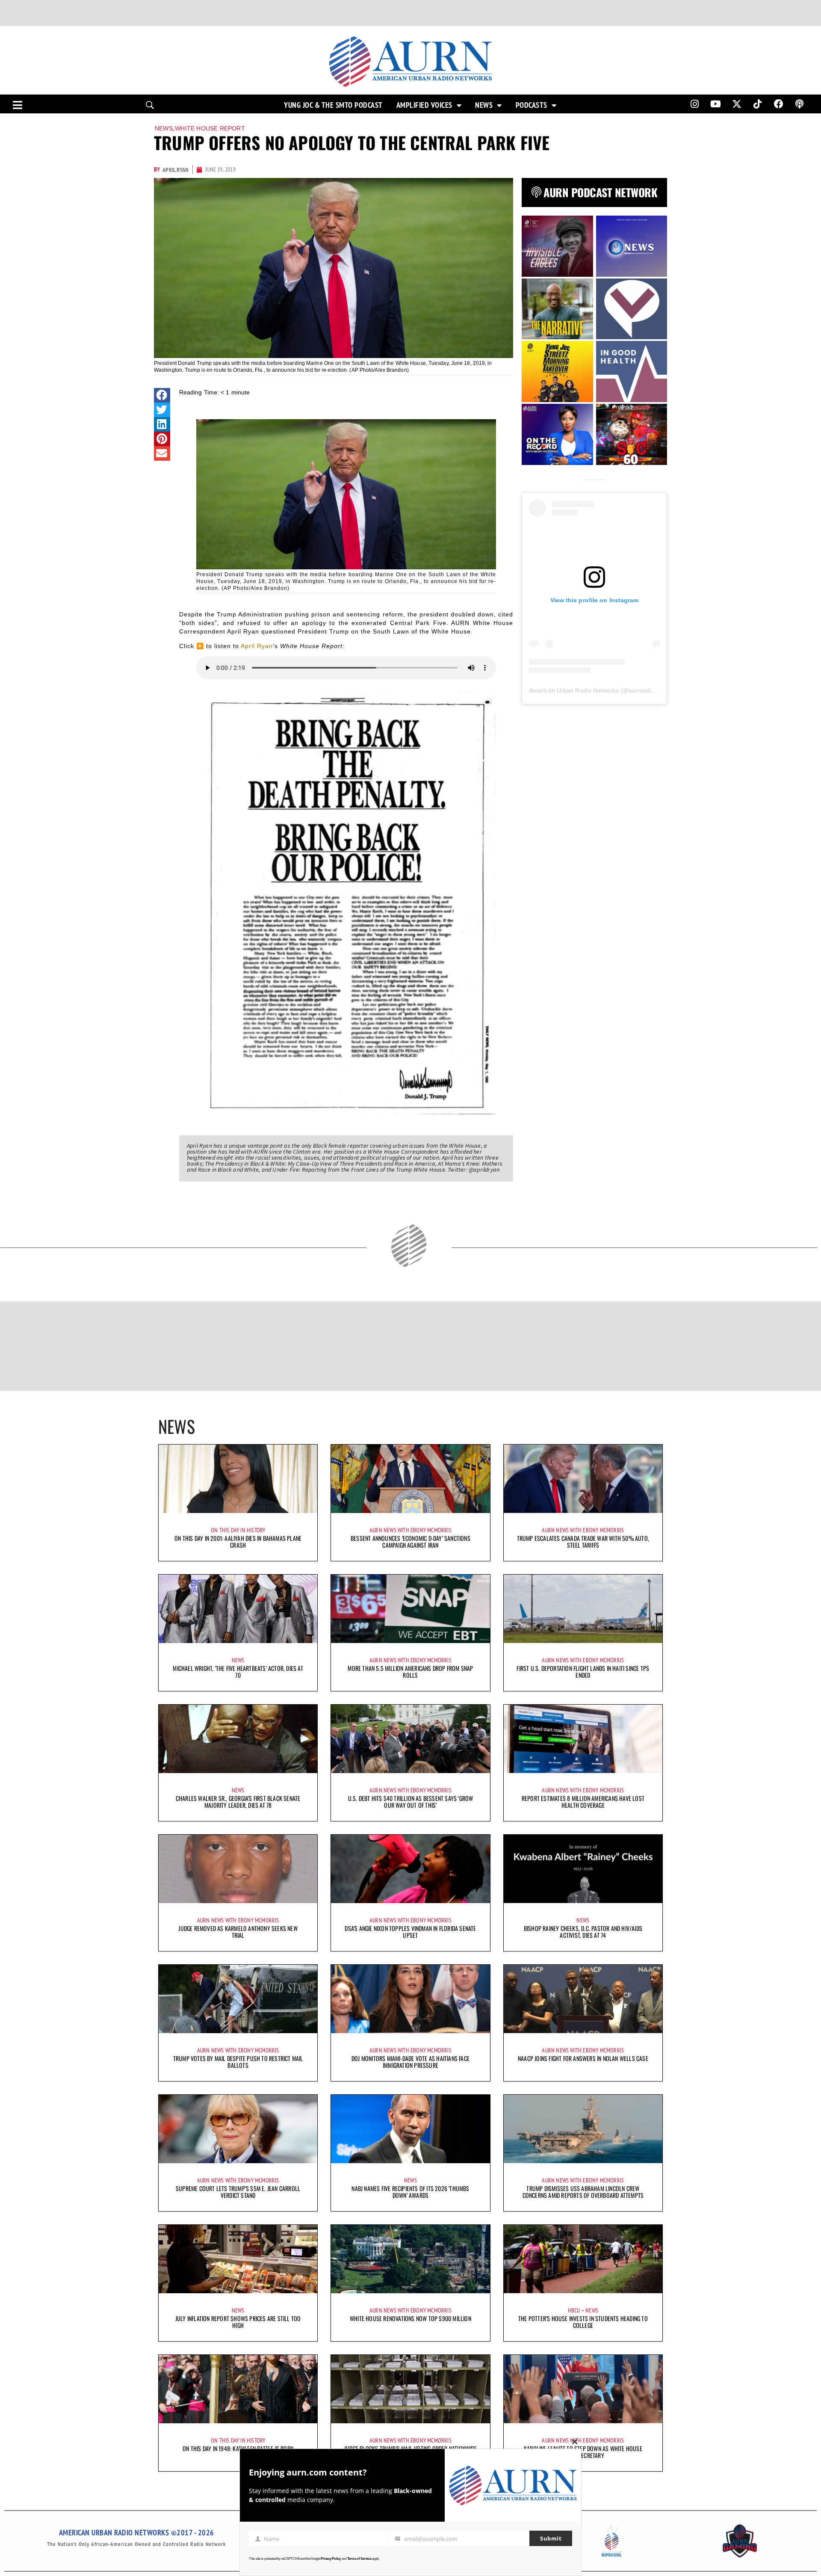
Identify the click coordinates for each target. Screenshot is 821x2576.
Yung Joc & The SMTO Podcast (333, 105)
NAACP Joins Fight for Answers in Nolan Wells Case (583, 2058)
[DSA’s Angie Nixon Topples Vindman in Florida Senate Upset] (410, 1869)
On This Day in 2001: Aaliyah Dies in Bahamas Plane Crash (238, 1541)
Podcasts (532, 105)
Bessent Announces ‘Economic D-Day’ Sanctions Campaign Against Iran (410, 1541)
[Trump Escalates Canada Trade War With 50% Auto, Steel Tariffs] (583, 1479)
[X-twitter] (737, 104)
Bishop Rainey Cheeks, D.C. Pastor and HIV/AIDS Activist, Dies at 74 (583, 1932)
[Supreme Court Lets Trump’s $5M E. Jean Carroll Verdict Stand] (238, 2129)
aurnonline (643, 690)
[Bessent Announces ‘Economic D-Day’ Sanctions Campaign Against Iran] (410, 1479)
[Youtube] (716, 104)
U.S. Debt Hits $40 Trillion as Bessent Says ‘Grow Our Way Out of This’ (411, 1802)
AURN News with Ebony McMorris (410, 1530)
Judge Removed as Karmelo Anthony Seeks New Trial (238, 1932)
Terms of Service (359, 2559)
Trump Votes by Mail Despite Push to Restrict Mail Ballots (238, 2062)
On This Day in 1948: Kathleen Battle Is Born (238, 2448)
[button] (162, 395)
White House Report (210, 128)
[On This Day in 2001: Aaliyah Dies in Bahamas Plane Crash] (238, 1479)
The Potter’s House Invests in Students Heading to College (583, 2322)
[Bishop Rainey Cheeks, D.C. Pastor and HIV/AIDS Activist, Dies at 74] (583, 1869)
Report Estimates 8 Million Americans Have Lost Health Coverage (583, 1802)
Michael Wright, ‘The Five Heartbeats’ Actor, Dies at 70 (238, 1671)
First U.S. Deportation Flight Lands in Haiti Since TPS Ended (583, 1671)
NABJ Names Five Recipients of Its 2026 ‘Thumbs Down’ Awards (410, 2192)
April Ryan (257, 646)
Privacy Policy (331, 2559)
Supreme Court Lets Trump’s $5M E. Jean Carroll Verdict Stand (238, 2192)
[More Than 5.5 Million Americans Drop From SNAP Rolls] (410, 1609)
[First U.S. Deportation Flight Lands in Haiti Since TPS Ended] (583, 1609)
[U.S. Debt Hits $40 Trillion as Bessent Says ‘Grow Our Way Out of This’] (410, 1739)
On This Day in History (238, 1530)
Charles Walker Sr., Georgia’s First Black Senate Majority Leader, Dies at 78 (238, 1802)
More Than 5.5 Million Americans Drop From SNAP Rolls (410, 1671)
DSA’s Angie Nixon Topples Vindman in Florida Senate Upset (410, 1932)
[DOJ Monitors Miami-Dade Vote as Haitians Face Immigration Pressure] (410, 1999)
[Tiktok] (758, 104)
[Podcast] (800, 104)
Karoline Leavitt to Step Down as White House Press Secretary (583, 2452)
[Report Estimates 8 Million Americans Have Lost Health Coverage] (583, 1739)
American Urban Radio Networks (574, 690)
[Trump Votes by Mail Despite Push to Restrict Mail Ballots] (238, 1999)
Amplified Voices (424, 105)
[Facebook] (779, 104)
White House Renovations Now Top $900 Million (410, 2318)
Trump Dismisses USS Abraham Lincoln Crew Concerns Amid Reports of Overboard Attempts (583, 2192)
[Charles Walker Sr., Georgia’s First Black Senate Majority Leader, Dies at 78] (238, 1739)
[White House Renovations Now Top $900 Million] (410, 2259)
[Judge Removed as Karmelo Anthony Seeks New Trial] (238, 1869)
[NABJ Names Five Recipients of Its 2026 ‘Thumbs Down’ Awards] (410, 2129)
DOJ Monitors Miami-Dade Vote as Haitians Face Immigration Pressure (410, 2062)
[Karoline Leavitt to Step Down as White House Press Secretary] (583, 2389)
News (484, 105)
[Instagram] (694, 104)
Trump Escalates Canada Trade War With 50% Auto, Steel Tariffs (583, 1541)
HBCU (574, 2310)
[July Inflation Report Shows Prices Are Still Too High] (238, 2259)
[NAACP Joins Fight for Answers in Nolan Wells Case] (583, 1999)
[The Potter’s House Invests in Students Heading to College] (583, 2259)
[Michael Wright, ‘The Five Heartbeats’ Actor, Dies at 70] (238, 1609)
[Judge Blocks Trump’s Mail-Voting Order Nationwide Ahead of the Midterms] (410, 2389)
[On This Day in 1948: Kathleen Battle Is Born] (238, 2389)
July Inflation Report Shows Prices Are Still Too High (238, 2322)
